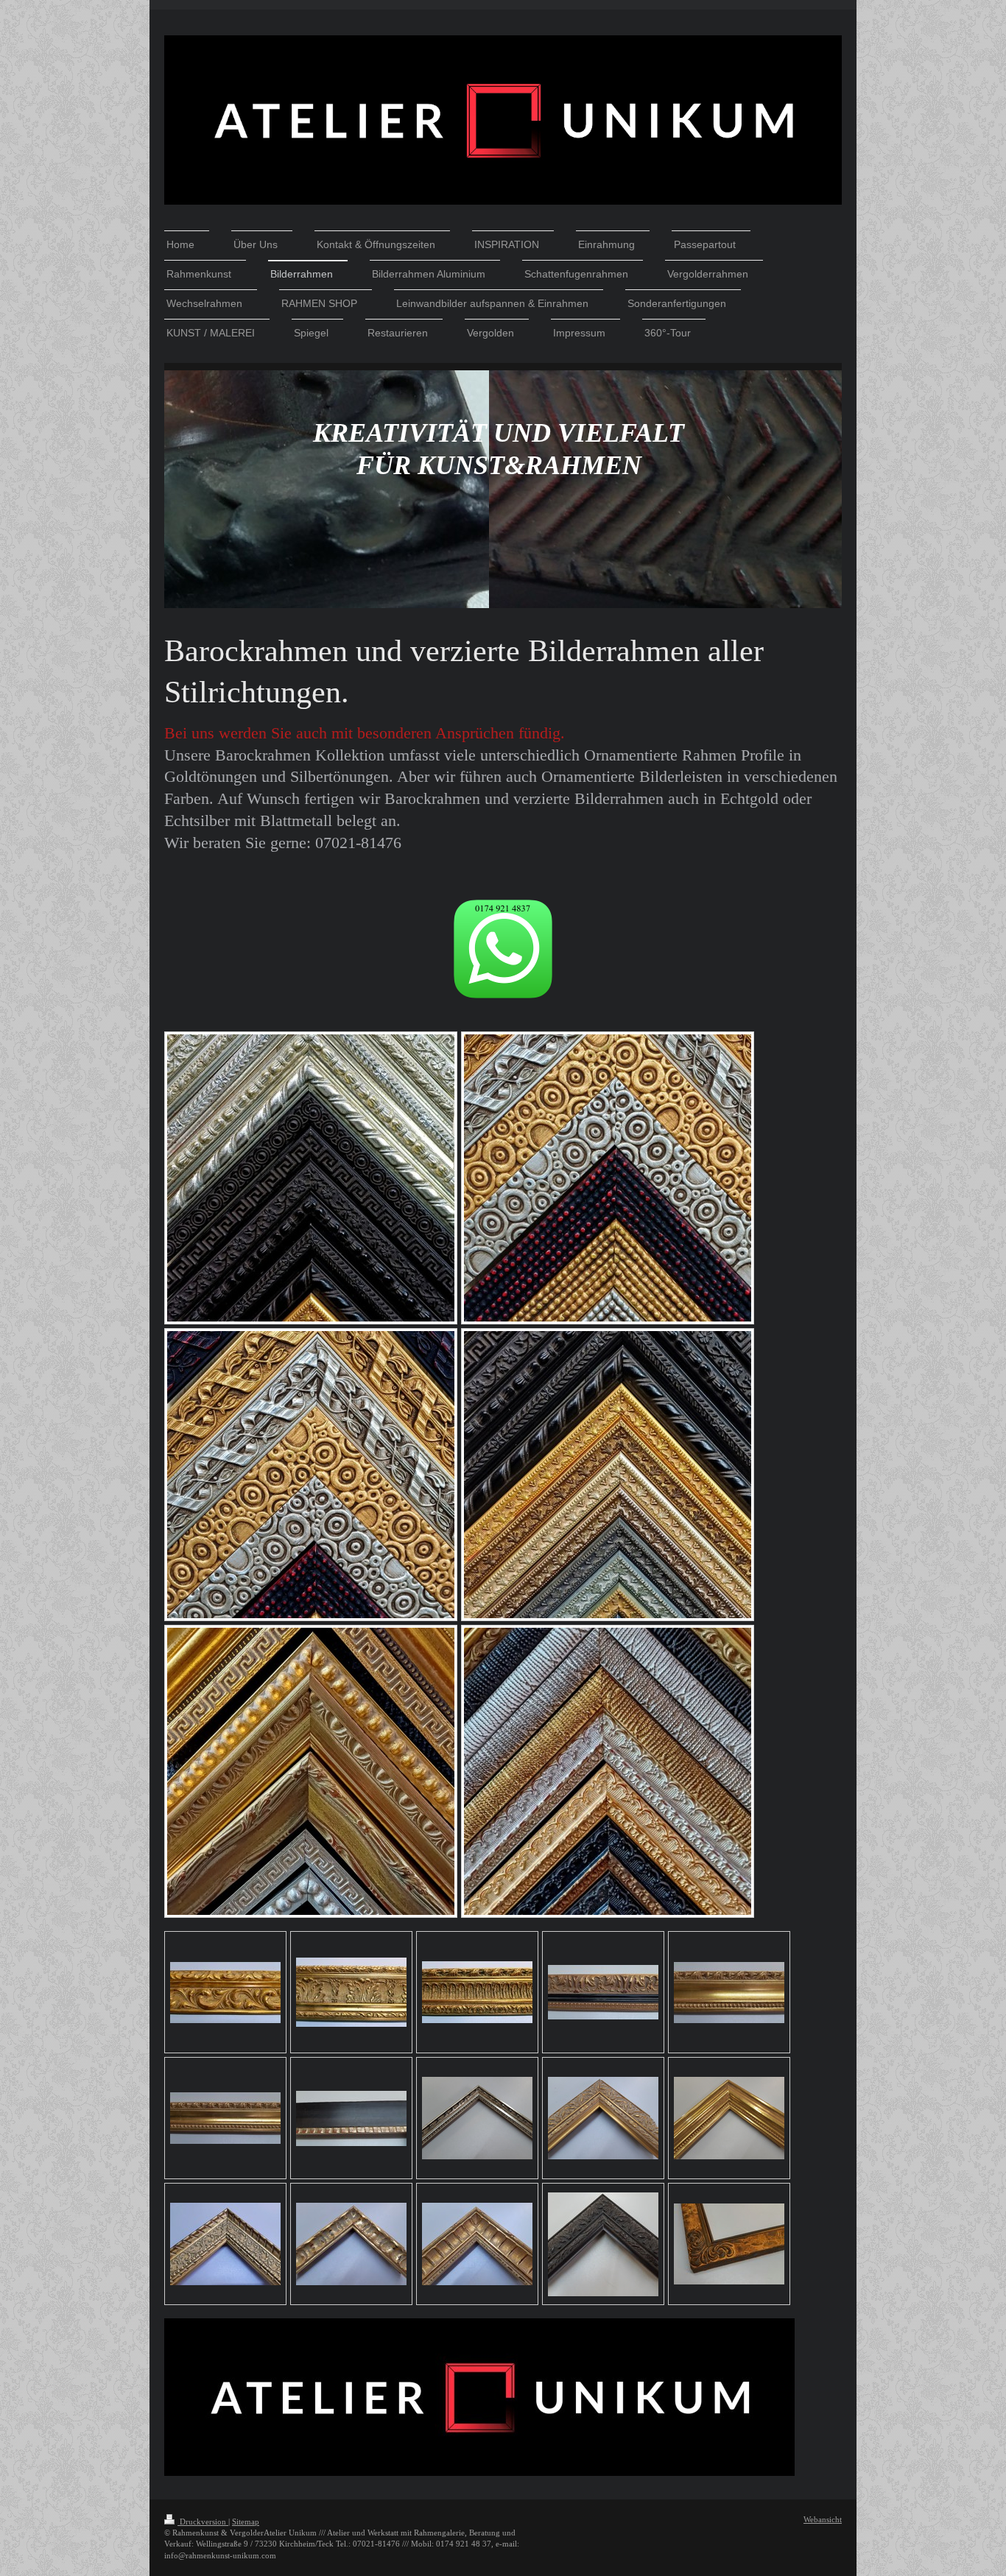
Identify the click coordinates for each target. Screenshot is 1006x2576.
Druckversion (203, 2522)
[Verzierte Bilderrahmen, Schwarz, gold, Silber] (608, 1178)
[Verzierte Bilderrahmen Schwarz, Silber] (311, 1178)
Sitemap (246, 2522)
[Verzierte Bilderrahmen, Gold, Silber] (311, 1771)
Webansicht (823, 2519)
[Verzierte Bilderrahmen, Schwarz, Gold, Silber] (311, 1475)
